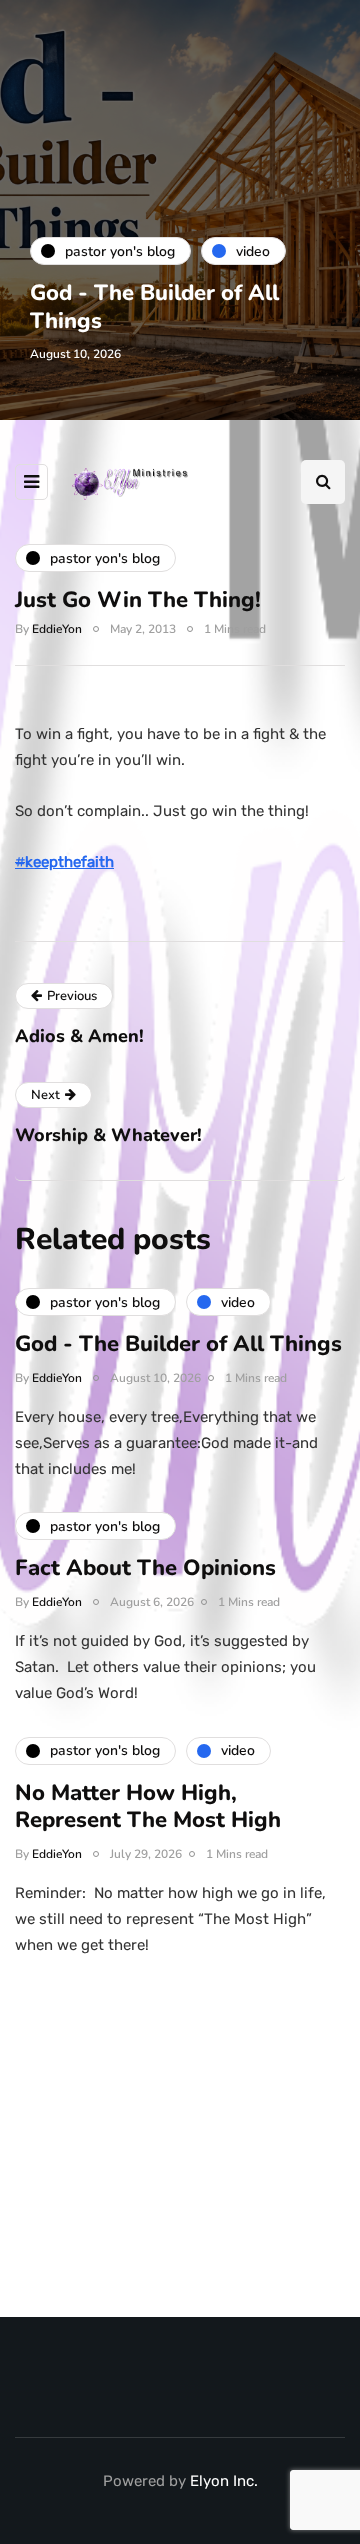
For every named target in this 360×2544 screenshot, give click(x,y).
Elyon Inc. (224, 2481)
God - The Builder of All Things (154, 307)
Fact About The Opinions (145, 1568)
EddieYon (57, 629)
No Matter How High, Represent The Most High (148, 1807)
